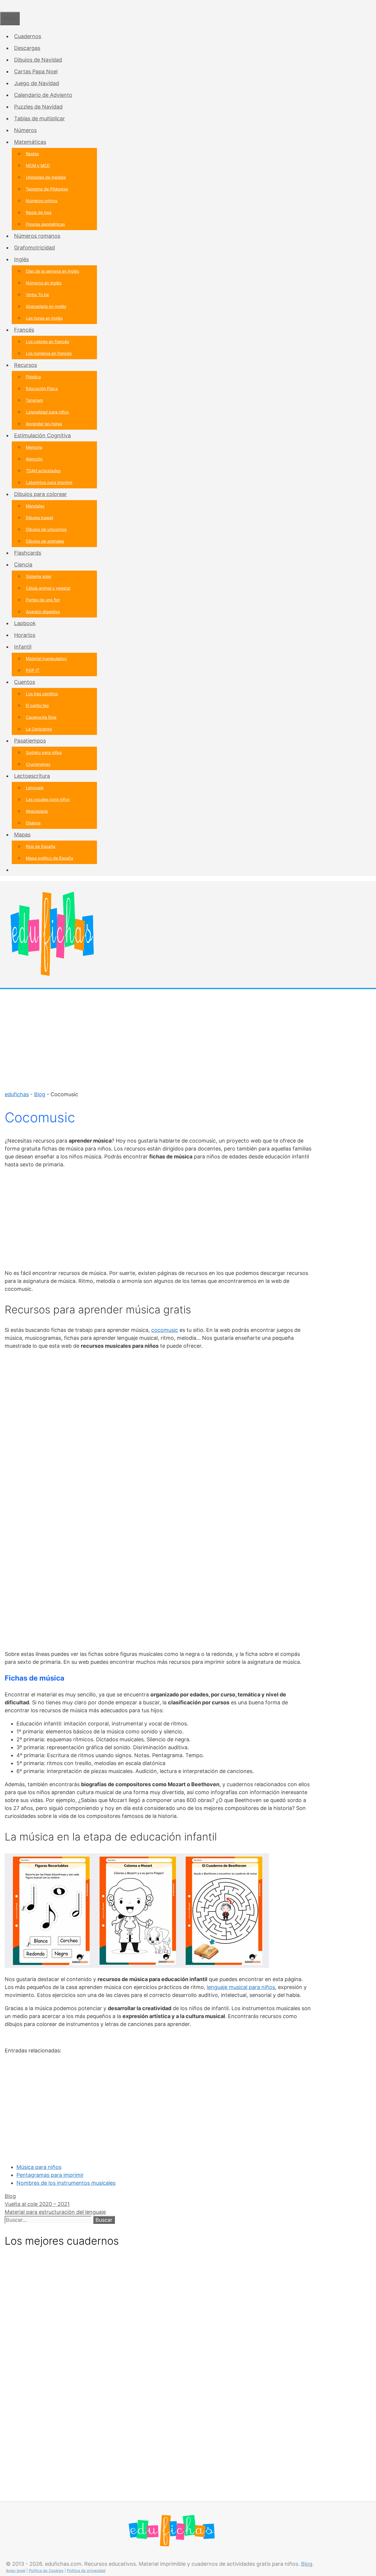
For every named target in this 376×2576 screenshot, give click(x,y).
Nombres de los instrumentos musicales (66, 2183)
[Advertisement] (188, 1036)
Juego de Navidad (37, 83)
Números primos (42, 201)
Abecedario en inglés (46, 306)
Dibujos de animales (45, 541)
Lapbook (25, 623)
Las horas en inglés (44, 318)
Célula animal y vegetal (48, 588)
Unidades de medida (46, 177)
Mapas (22, 835)
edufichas (17, 1094)
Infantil (23, 647)
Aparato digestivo (43, 611)
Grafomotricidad (35, 248)
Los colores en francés (47, 341)
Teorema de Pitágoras (47, 189)
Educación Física (42, 388)
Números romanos (37, 236)
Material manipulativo (46, 658)
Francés (24, 330)
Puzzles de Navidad (38, 107)
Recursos (26, 365)
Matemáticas (30, 142)
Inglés (21, 259)
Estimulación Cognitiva (42, 435)
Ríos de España (41, 846)
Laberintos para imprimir (49, 482)
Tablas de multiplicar (40, 118)
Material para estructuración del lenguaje (55, 2212)
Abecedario (37, 811)
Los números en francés (49, 353)
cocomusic (165, 1330)
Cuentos (25, 682)
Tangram (34, 400)
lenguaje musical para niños (241, 1987)
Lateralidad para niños (47, 412)
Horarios (25, 635)
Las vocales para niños (48, 799)
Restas (32, 154)
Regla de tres (39, 212)
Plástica (33, 377)
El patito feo (37, 705)
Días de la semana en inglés (52, 271)
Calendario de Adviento (43, 95)
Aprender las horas (44, 424)
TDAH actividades (43, 471)
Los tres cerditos (42, 694)
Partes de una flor (43, 600)
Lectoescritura (32, 776)
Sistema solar (39, 576)
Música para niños (39, 2167)
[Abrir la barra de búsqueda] (2, 6)
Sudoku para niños (44, 752)
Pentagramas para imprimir (50, 2175)
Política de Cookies (46, 2570)
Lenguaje (35, 788)
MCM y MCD (38, 165)
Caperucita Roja (41, 717)
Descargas (27, 48)
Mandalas (35, 506)
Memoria (34, 447)
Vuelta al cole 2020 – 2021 (37, 2204)
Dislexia (33, 823)
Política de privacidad (86, 2570)
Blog (40, 1094)
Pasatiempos (30, 741)
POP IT (33, 670)
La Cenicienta (39, 729)
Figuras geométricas (45, 224)
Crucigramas (38, 764)
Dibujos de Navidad (38, 60)
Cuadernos (28, 36)
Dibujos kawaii (40, 518)
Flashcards (28, 553)
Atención (34, 459)
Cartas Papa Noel (36, 71)
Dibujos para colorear (41, 494)
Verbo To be (37, 295)
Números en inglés (44, 283)
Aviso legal (16, 2570)
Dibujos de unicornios (46, 529)
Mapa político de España (49, 858)
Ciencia (23, 565)
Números (25, 130)
